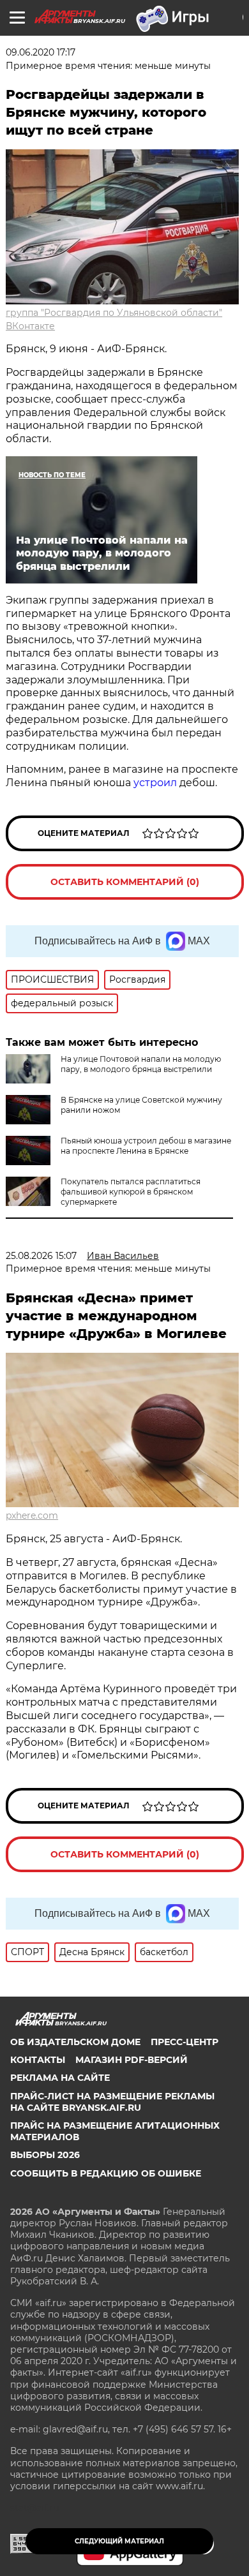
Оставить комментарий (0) (125, 882)
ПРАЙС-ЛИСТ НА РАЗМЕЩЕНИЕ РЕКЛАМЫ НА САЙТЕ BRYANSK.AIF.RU (112, 2102)
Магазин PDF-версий (132, 2060)
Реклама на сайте (60, 2078)
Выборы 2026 (45, 2155)
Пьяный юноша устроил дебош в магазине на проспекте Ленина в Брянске (146, 1146)
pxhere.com (32, 1515)
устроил (155, 783)
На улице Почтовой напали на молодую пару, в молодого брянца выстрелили (141, 1064)
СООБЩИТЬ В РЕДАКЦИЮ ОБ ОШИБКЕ (106, 2173)
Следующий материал (119, 2541)
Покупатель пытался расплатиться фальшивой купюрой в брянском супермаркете (131, 1192)
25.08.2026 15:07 (41, 1256)
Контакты (38, 2060)
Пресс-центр (185, 2042)
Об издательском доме (75, 2042)
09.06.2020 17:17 (41, 52)
